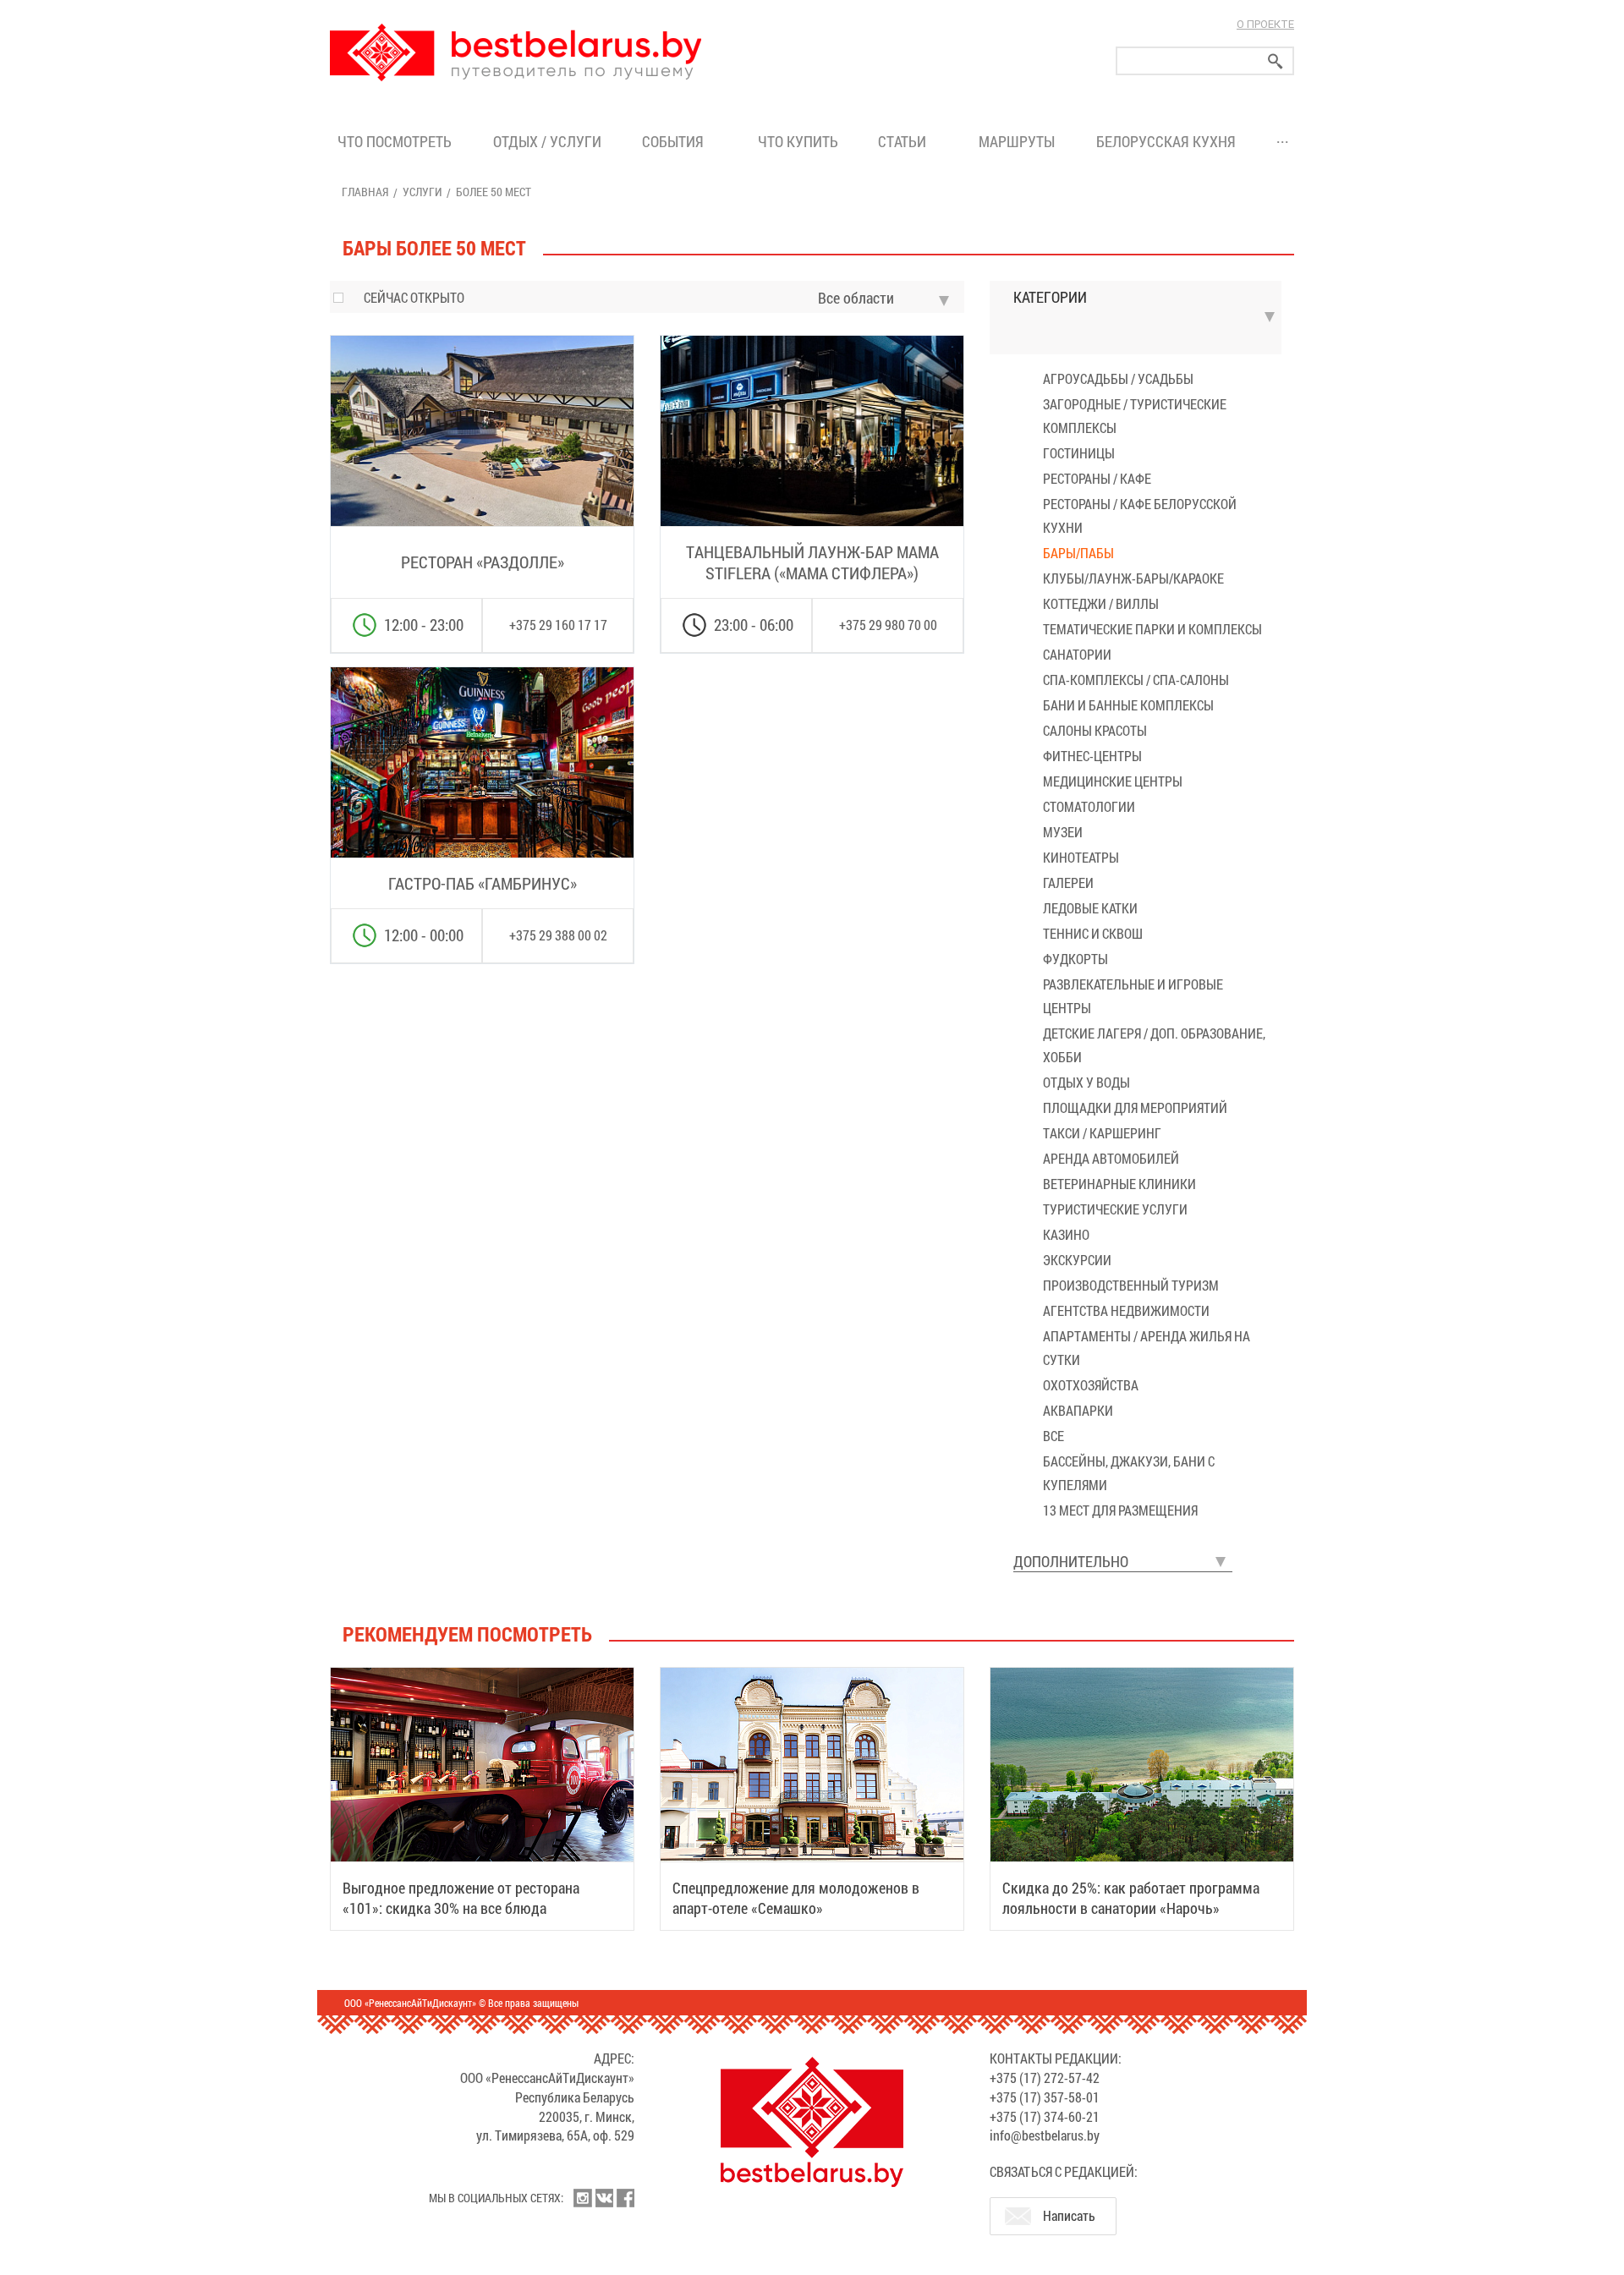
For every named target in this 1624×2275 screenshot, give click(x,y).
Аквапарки (1078, 1410)
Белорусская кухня (1166, 141)
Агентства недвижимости (1126, 1310)
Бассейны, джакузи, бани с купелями (1129, 1473)
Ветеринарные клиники (1119, 1184)
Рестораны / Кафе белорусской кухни (1140, 515)
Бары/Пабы (1078, 553)
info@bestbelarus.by (1045, 2135)
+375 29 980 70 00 (888, 625)
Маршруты (1017, 141)
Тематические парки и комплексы (1152, 629)
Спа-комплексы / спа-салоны (1136, 680)
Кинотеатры (1081, 857)
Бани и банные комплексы (1128, 705)
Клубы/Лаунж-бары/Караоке (1133, 578)
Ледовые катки (1090, 908)
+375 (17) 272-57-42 (1045, 2078)
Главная (365, 192)
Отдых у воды (1086, 1082)
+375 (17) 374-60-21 (1045, 2116)
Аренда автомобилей (1111, 1158)
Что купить (798, 141)
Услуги (422, 192)
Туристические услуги (1115, 1209)
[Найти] (1276, 61)
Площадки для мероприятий (1135, 1107)
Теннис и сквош (1093, 933)
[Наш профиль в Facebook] (625, 2198)
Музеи (1063, 832)
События (676, 141)
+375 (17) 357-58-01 (1045, 2097)
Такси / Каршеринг (1102, 1133)
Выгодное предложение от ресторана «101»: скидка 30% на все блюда (461, 1898)
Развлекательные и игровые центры (1133, 996)
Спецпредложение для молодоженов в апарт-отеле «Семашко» (796, 1898)
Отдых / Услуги (547, 141)
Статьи (905, 141)
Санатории (1077, 654)
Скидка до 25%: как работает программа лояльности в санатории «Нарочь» (1131, 1898)
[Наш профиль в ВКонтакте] (604, 2198)
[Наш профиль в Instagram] (583, 2198)
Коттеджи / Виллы (1101, 603)
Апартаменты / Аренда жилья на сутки (1147, 1348)
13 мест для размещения (1120, 1510)
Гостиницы (1079, 453)
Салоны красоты (1095, 730)
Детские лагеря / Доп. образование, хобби (1154, 1045)
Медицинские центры (1113, 781)
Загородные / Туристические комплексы (1135, 416)
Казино (1066, 1234)
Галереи (1068, 883)
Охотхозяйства (1091, 1385)
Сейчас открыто (414, 297)
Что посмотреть (395, 141)
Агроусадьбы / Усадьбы (1118, 378)
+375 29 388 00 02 (558, 935)
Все (1053, 1436)
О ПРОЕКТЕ (1265, 24)
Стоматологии (1089, 806)
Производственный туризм (1131, 1285)
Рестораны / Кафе (1097, 478)
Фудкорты (1075, 959)
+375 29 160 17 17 (558, 625)
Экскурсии (1077, 1260)
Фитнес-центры (1092, 756)
